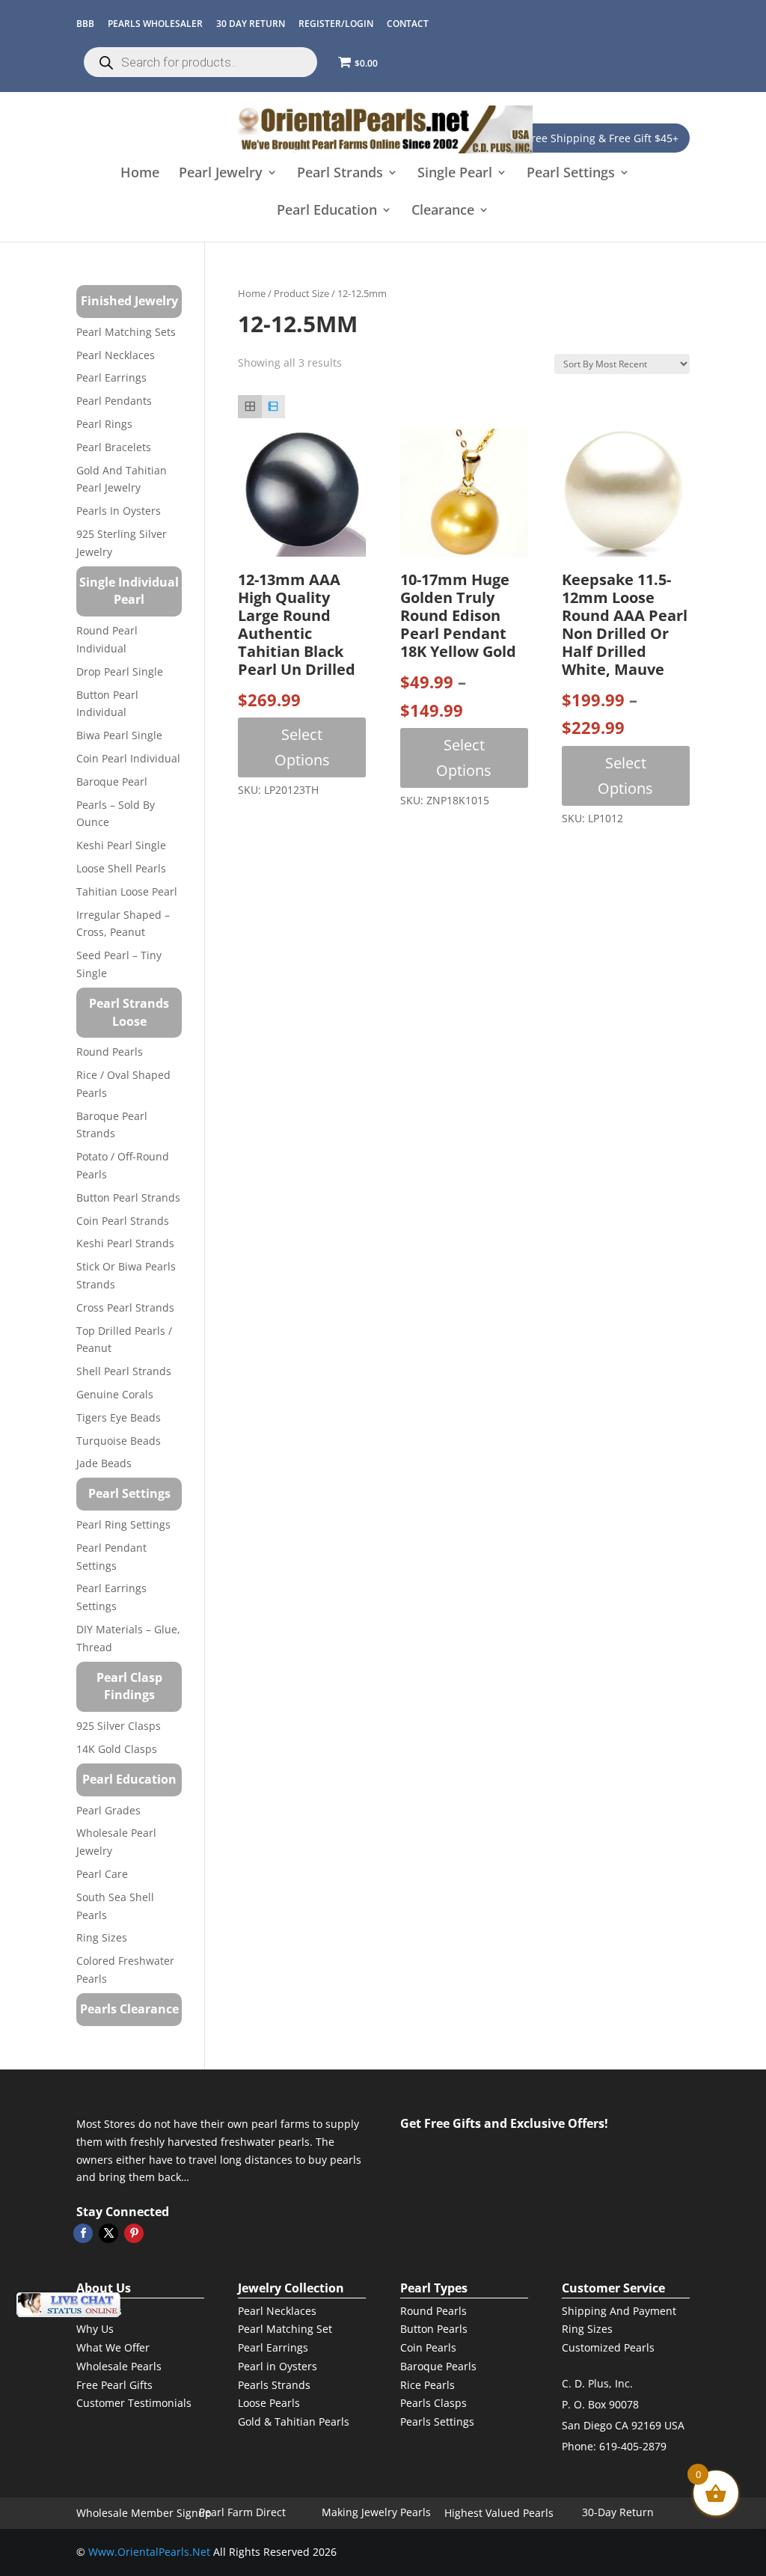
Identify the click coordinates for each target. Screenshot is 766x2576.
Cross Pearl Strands (125, 1307)
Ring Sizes (102, 1937)
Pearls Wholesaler (155, 24)
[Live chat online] (68, 2305)
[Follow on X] (108, 2233)
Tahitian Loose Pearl (127, 891)
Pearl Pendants (114, 401)
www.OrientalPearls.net (149, 2552)
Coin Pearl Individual (128, 758)
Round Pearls (110, 1052)
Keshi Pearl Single (121, 845)
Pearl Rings (104, 424)
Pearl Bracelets (114, 447)
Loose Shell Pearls (121, 868)
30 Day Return (251, 24)
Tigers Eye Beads (119, 1417)
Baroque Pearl (112, 781)
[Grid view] (249, 407)
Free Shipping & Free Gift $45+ (602, 138)
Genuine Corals (115, 1394)
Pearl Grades (108, 1810)
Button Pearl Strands (128, 1197)
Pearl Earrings (111, 377)
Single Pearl (455, 174)
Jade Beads (104, 1463)
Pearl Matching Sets (126, 332)
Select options (302, 747)
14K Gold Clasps (117, 1749)
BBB (85, 24)
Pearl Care (102, 1874)
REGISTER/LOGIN (336, 24)
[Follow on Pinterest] (134, 2233)
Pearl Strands (340, 174)
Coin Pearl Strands (123, 1221)
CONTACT (408, 24)
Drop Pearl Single (120, 671)
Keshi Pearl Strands (125, 1243)
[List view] (273, 407)
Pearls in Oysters (119, 511)
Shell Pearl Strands (124, 1371)
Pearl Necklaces (116, 355)
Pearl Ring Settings (123, 1524)
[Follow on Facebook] (83, 2233)
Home (140, 174)
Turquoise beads (119, 1441)
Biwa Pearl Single (119, 735)
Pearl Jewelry (221, 174)
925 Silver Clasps (119, 1726)
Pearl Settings (571, 174)
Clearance (443, 211)
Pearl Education (327, 211)
